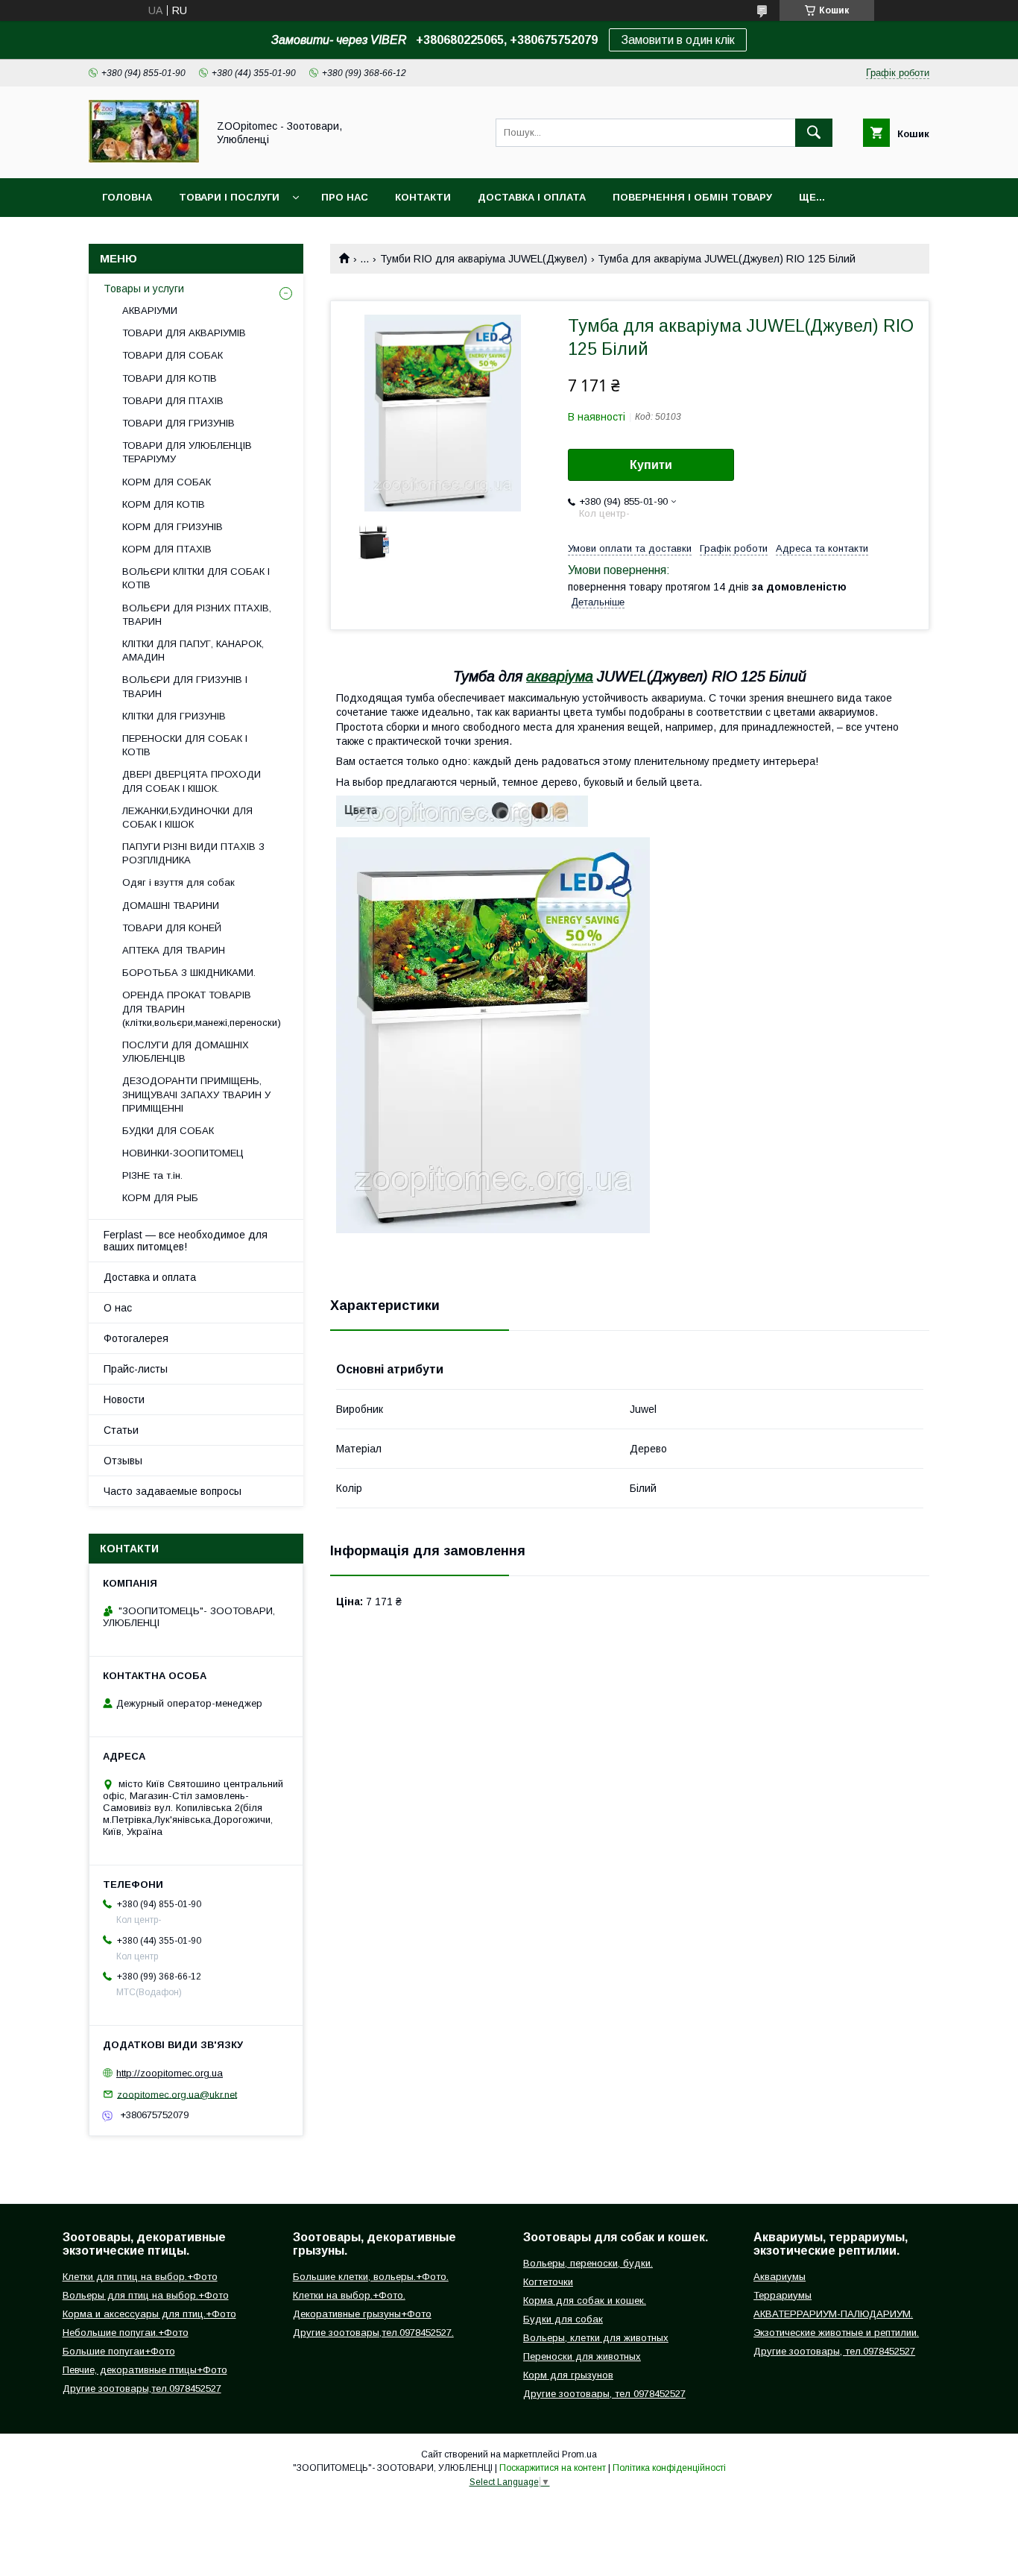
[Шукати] (814, 133)
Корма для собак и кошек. (585, 2301)
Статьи (121, 1430)
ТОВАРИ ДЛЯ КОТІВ (170, 378)
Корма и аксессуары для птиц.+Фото (149, 2314)
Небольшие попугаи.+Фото (126, 2333)
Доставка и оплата (150, 1277)
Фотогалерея (136, 1338)
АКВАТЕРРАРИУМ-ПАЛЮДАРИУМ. (833, 2314)
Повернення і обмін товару (692, 197)
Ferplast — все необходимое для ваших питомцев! (186, 1241)
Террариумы (783, 2295)
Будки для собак (563, 2319)
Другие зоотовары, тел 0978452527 (604, 2394)
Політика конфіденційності (669, 2468)
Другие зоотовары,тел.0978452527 (142, 2388)
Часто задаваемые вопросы (173, 1491)
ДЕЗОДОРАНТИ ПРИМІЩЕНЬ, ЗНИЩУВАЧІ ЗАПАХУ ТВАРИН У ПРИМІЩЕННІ (196, 1094)
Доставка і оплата (532, 197)
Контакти (423, 197)
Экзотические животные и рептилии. (836, 2333)
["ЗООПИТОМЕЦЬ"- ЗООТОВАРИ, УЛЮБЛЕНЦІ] (144, 159)
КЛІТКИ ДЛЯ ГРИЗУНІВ (174, 716)
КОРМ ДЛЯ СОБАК (167, 482)
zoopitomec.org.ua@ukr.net (177, 2094)
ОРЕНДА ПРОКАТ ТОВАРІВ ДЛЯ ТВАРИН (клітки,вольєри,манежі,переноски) (202, 1008)
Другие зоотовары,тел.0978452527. (373, 2333)
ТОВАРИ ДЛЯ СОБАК (173, 355)
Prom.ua (579, 2454)
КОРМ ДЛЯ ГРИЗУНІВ (173, 527)
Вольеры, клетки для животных (596, 2338)
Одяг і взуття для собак (178, 882)
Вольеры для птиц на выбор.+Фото (146, 2295)
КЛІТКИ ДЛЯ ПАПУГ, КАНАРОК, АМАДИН (193, 651)
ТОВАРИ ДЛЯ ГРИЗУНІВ (178, 423)
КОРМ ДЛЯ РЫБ (160, 1198)
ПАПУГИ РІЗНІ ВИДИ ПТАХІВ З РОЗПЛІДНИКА (193, 853)
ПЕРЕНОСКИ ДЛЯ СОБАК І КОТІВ (185, 745)
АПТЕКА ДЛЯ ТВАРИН (174, 950)
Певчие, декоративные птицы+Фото (145, 2370)
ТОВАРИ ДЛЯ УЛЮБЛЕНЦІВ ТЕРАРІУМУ (187, 452)
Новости (124, 1399)
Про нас (345, 197)
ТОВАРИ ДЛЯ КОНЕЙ (172, 928)
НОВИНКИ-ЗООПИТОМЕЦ (183, 1153)
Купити (651, 465)
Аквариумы (780, 2277)
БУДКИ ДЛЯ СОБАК (168, 1131)
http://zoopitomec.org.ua (170, 2073)
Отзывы (123, 1461)
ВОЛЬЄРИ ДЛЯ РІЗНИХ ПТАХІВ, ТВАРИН (197, 615)
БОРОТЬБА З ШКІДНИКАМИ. (189, 973)
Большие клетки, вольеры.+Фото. (371, 2277)
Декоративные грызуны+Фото (362, 2314)
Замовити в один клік (678, 40)
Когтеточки (548, 2282)
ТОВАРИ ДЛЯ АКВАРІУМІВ (184, 333)
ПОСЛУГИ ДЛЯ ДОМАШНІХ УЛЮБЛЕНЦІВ (186, 1052)
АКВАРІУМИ (150, 311)
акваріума (560, 676)
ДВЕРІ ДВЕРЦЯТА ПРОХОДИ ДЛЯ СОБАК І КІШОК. (192, 781)
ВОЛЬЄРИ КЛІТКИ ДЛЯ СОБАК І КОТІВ (196, 578)
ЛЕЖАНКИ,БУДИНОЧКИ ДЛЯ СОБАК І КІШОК (187, 818)
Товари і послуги (229, 197)
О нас (118, 1308)
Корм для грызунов (568, 2375)
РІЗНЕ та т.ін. (152, 1175)
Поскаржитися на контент (553, 2468)
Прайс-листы (136, 1369)
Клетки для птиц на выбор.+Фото (140, 2277)
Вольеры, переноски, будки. (588, 2263)
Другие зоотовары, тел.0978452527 (834, 2351)
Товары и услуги (144, 289)
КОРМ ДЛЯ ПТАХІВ (167, 549)
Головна (127, 197)
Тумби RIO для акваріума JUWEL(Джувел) (484, 259)
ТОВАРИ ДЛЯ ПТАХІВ (173, 401)
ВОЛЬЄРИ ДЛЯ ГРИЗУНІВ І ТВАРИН (185, 686)
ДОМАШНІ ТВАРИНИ (171, 906)
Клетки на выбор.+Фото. (349, 2295)
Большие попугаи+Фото (119, 2351)
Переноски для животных (582, 2356)
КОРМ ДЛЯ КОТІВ (164, 504)
